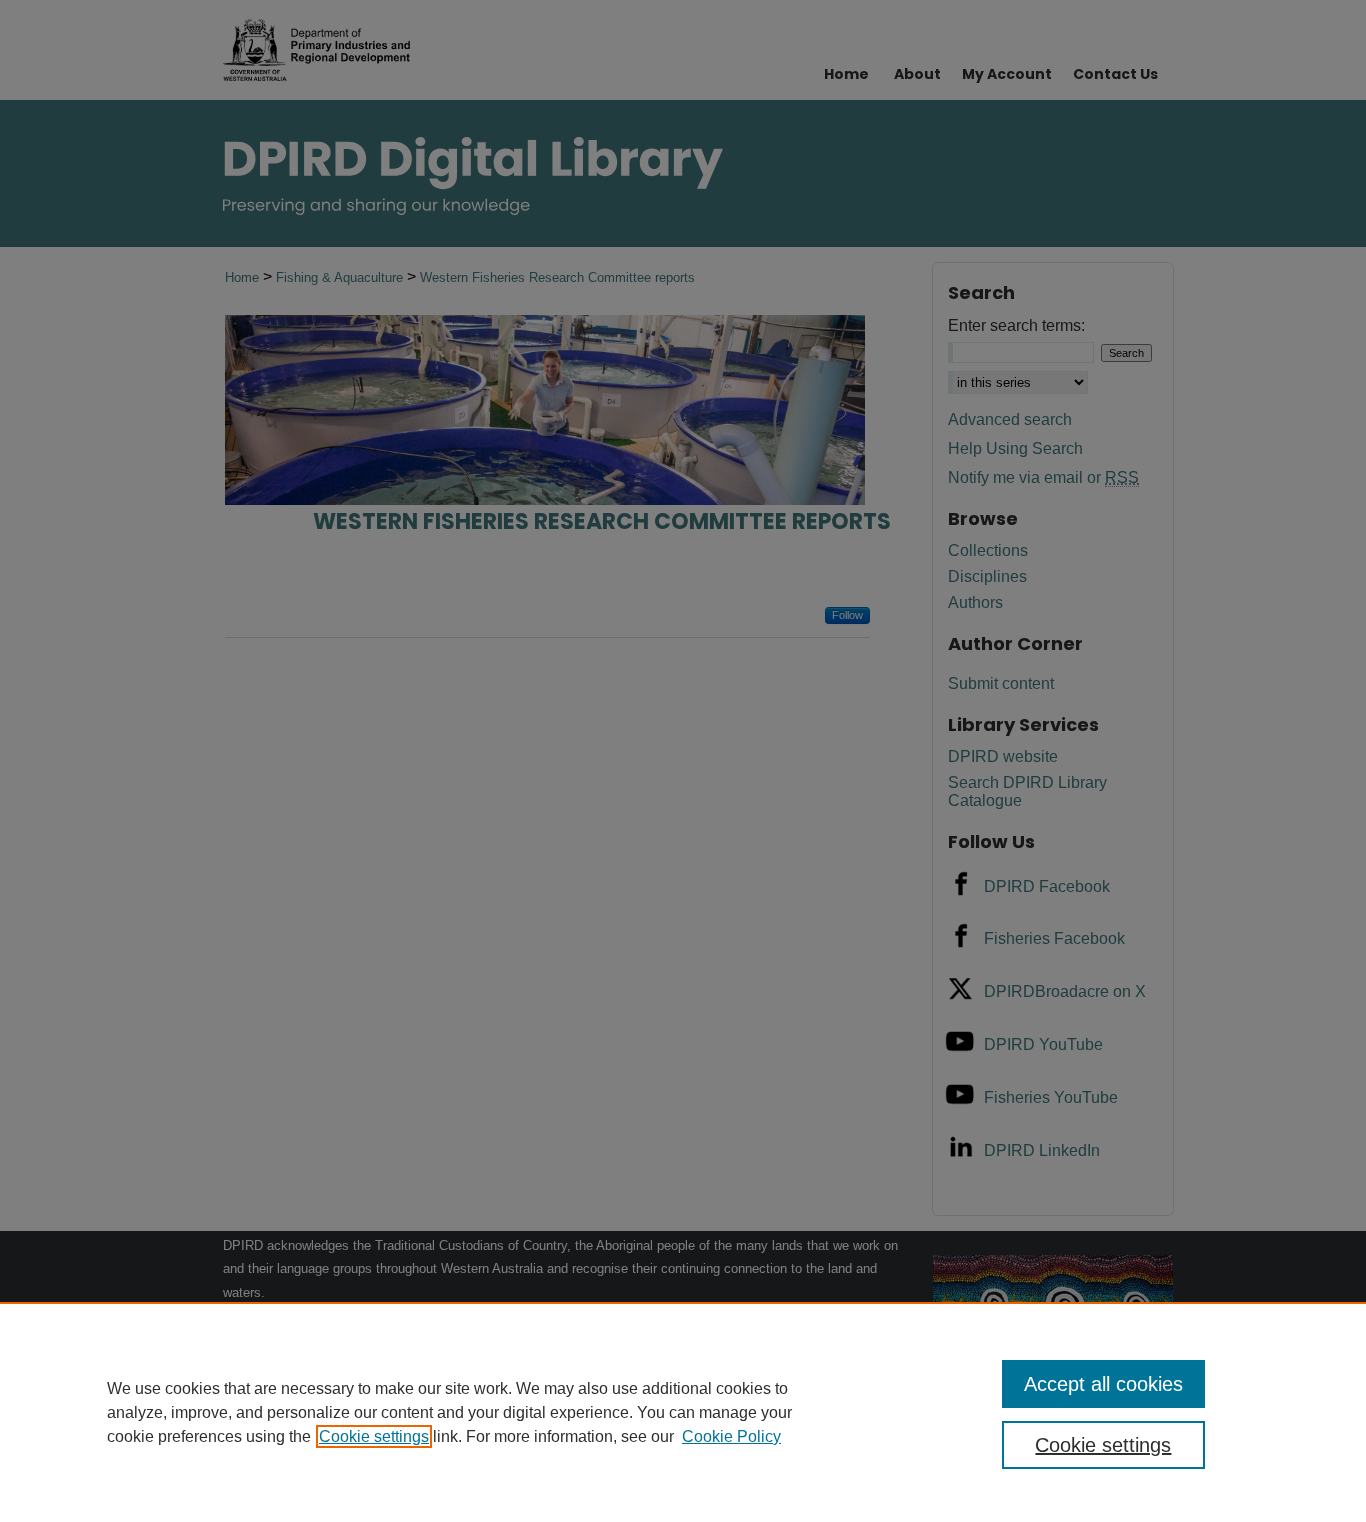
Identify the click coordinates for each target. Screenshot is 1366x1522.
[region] (683, 1412)
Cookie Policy (731, 1436)
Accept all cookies (1103, 1384)
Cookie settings (374, 1436)
